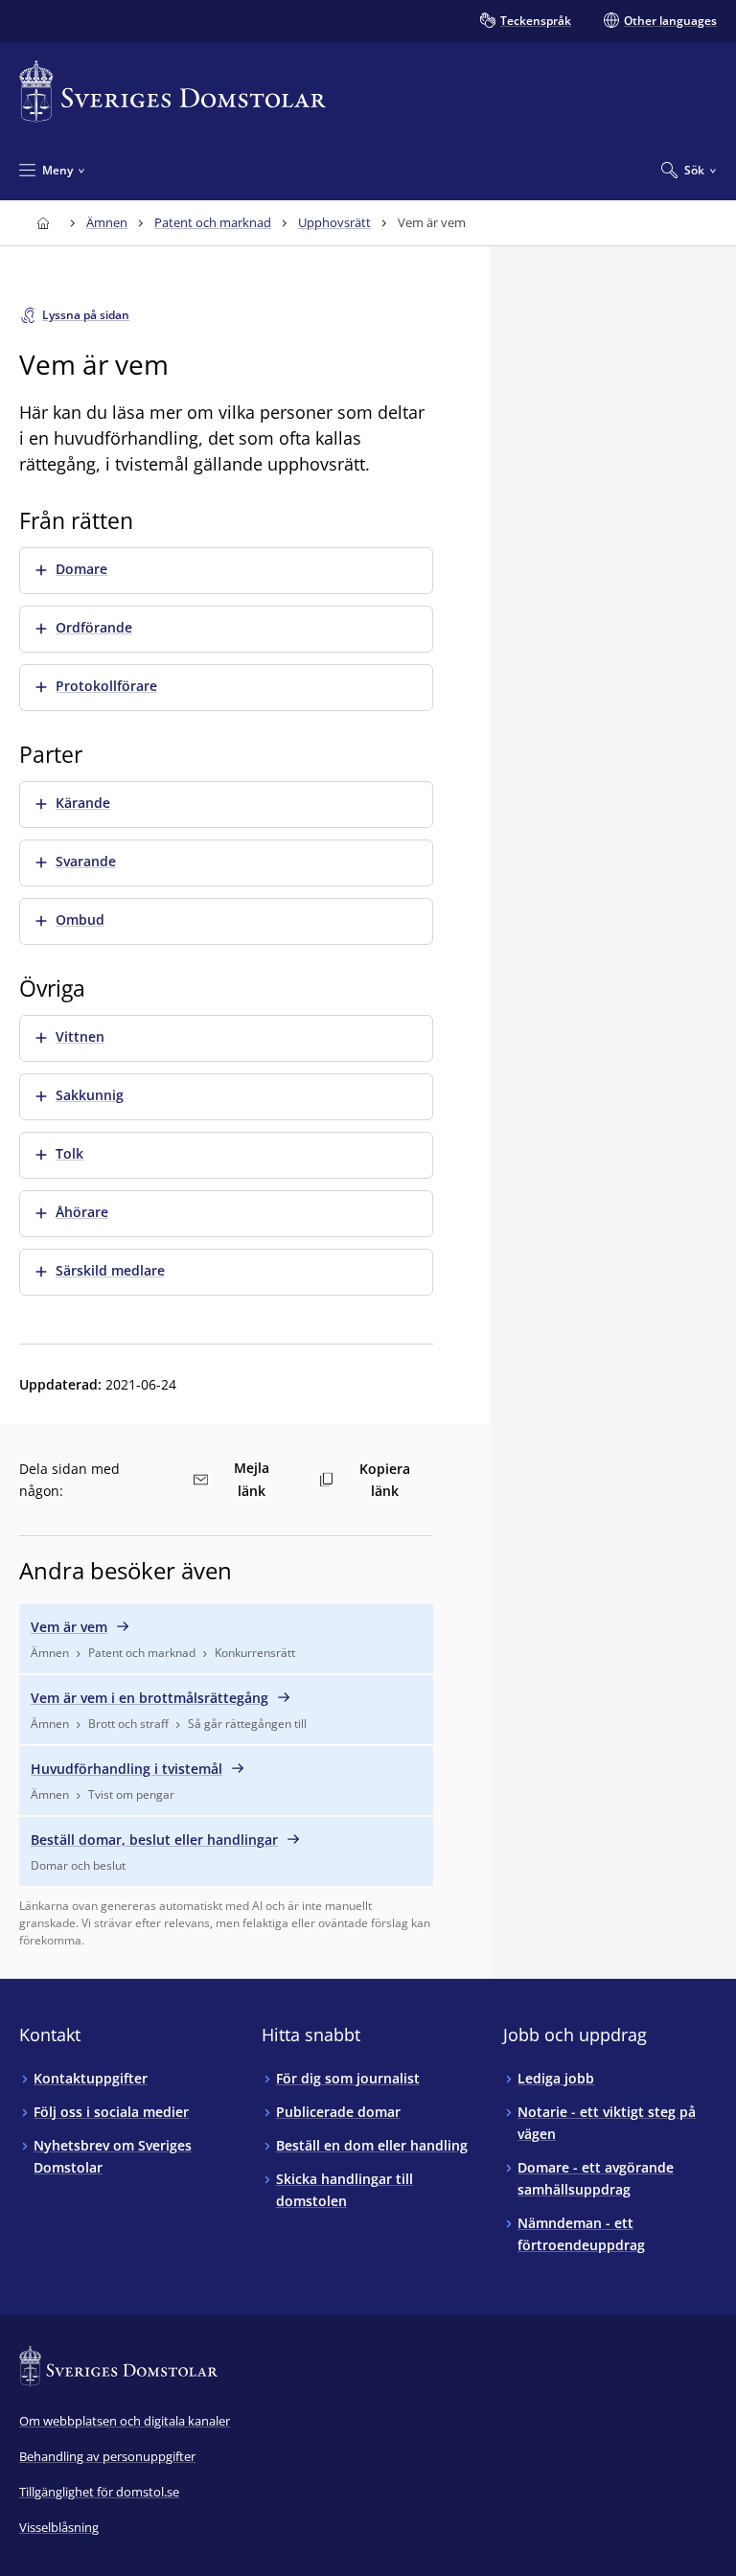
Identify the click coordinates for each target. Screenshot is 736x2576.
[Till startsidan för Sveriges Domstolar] (172, 92)
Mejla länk (252, 1479)
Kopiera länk (385, 1480)
